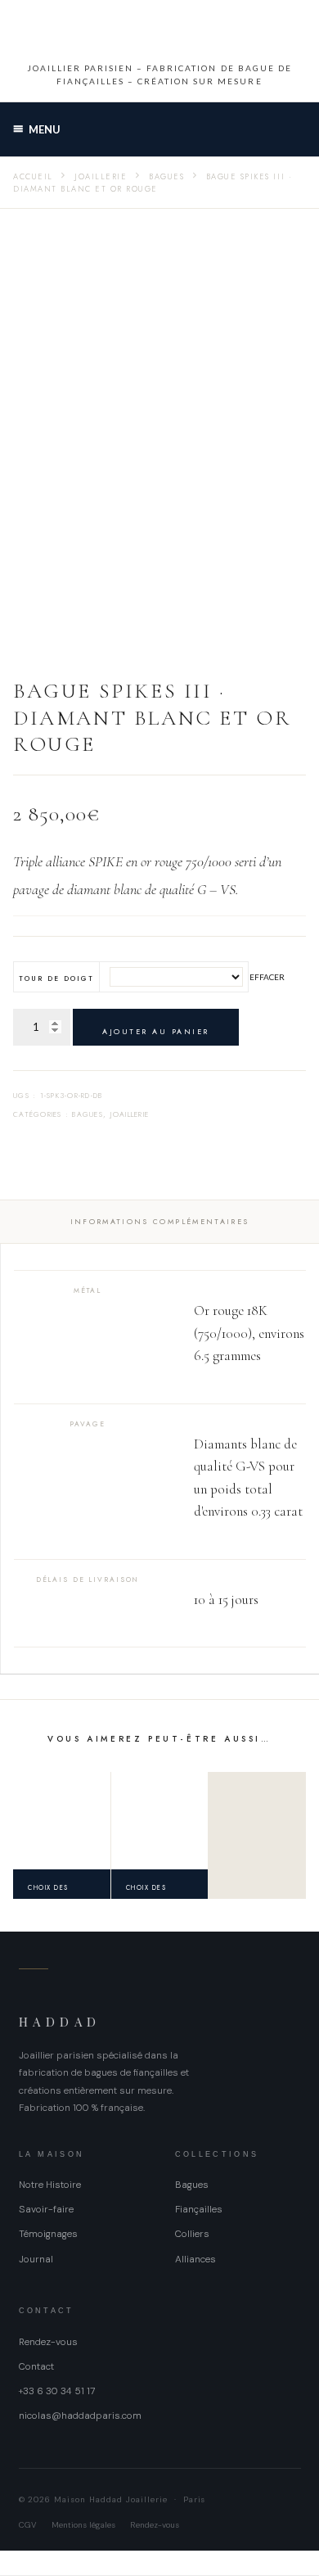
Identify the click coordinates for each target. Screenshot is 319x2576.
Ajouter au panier (156, 1031)
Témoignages (48, 2234)
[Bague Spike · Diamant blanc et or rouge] (62, 1821)
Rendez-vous (48, 2342)
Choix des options (48, 1891)
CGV (28, 2525)
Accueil (33, 177)
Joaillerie (101, 177)
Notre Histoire (50, 2185)
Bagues (166, 177)
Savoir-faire (46, 2209)
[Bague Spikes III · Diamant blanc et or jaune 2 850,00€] (160, 1821)
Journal (36, 2259)
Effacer (267, 977)
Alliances (195, 2259)
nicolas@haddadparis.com (80, 2416)
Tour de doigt (57, 978)
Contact (36, 2366)
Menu (45, 129)
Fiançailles (199, 2209)
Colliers (192, 2234)
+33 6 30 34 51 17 (57, 2391)
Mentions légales (83, 2525)
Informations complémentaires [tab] (160, 1221)
